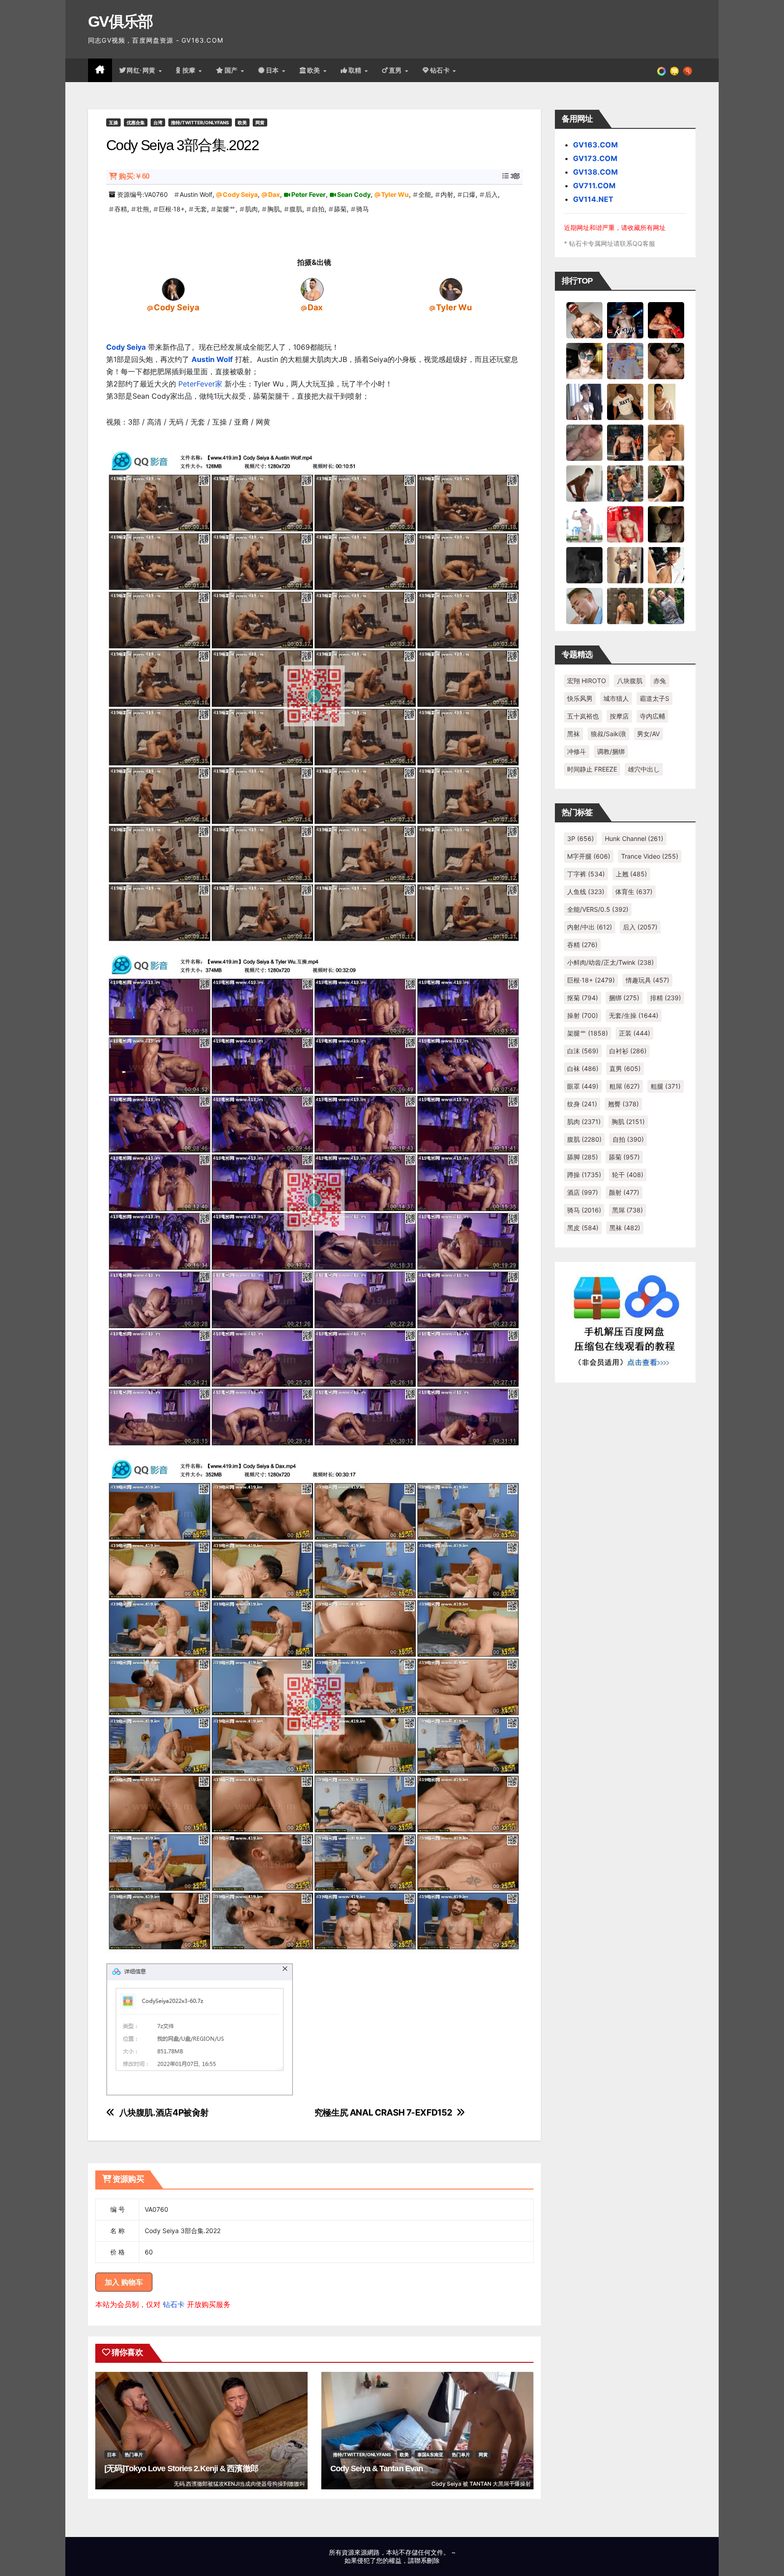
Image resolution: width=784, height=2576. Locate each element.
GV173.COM (595, 158)
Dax (274, 194)
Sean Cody (354, 194)
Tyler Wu (395, 194)
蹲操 (584, 1175)
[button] (688, 70)
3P (581, 838)
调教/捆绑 (611, 751)
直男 (397, 70)
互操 (113, 122)
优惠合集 (136, 122)
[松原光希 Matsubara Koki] (666, 361)
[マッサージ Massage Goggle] (666, 524)
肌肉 (251, 209)
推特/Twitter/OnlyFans (200, 122)
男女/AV (648, 734)
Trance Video (650, 856)
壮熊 (143, 209)
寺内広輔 (652, 716)
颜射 (624, 1192)
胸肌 (274, 209)
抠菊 (583, 998)
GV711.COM (594, 186)
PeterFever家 (200, 384)
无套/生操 (634, 1015)
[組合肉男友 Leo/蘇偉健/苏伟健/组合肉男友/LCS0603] (625, 361)
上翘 (631, 874)
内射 (447, 194)
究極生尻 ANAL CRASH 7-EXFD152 (383, 2113)
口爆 (469, 194)
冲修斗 (577, 751)
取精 (356, 70)
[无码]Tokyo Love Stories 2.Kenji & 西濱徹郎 (181, 2468)
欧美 (315, 70)
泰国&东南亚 (430, 2454)
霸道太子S (654, 698)
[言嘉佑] (584, 401)
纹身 (582, 1104)
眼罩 (583, 1086)
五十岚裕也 (583, 716)
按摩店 (619, 716)
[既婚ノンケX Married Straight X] (584, 442)
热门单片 (134, 2454)
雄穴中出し (644, 769)
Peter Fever (309, 194)
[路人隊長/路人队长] (625, 565)
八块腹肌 (630, 681)
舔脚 (583, 1157)
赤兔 (660, 681)
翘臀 (623, 1104)
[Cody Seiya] (173, 289)
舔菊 (340, 209)
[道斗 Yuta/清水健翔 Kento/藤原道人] (666, 442)
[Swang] (666, 320)
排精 (666, 998)
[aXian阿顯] (625, 606)
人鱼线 (586, 892)
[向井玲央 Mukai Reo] (666, 565)
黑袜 (573, 734)
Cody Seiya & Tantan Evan (377, 2468)
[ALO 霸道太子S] (584, 483)
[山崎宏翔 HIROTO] (584, 320)
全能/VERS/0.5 (598, 909)
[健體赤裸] (584, 524)
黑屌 (627, 1210)
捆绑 (624, 998)
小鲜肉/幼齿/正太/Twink (610, 962)
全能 (425, 194)
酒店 (583, 1192)
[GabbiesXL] (584, 606)
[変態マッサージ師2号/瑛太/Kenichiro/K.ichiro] (666, 401)
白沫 (583, 1051)
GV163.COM (595, 145)
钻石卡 (174, 2304)
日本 (274, 70)
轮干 (628, 1175)
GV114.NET (593, 199)
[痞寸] (625, 442)
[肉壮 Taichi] (666, 606)
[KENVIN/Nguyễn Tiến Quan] (625, 320)
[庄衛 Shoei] (625, 524)
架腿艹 (226, 209)
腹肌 (296, 209)
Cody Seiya (240, 194)
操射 (583, 1015)
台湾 (158, 122)
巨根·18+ (172, 209)
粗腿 (666, 1086)
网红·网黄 (142, 70)
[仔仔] (584, 565)
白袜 (583, 1068)
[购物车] (674, 70)
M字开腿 (589, 856)
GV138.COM (595, 172)
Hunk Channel (634, 838)
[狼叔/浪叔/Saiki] (584, 361)
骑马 (363, 209)
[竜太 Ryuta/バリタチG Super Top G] (625, 401)
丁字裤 (586, 874)
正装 (635, 1033)
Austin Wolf (196, 194)
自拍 (318, 209)
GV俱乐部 (120, 21)
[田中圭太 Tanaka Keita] (666, 483)
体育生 (634, 892)
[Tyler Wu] (451, 289)
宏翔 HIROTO (587, 681)
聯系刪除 (427, 2560)
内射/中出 (590, 927)
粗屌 (625, 1086)
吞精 (121, 209)
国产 (232, 70)
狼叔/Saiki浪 (608, 734)
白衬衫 (628, 1051)
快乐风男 (580, 698)
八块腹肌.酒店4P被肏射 (164, 2113)
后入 (491, 194)
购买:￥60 (134, 176)
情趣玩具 (647, 980)
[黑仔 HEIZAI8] (625, 483)
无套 (201, 209)
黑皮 (583, 1228)
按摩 (190, 70)
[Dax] (312, 289)
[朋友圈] (661, 70)
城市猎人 (616, 698)
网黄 (260, 122)
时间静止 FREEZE (592, 769)
